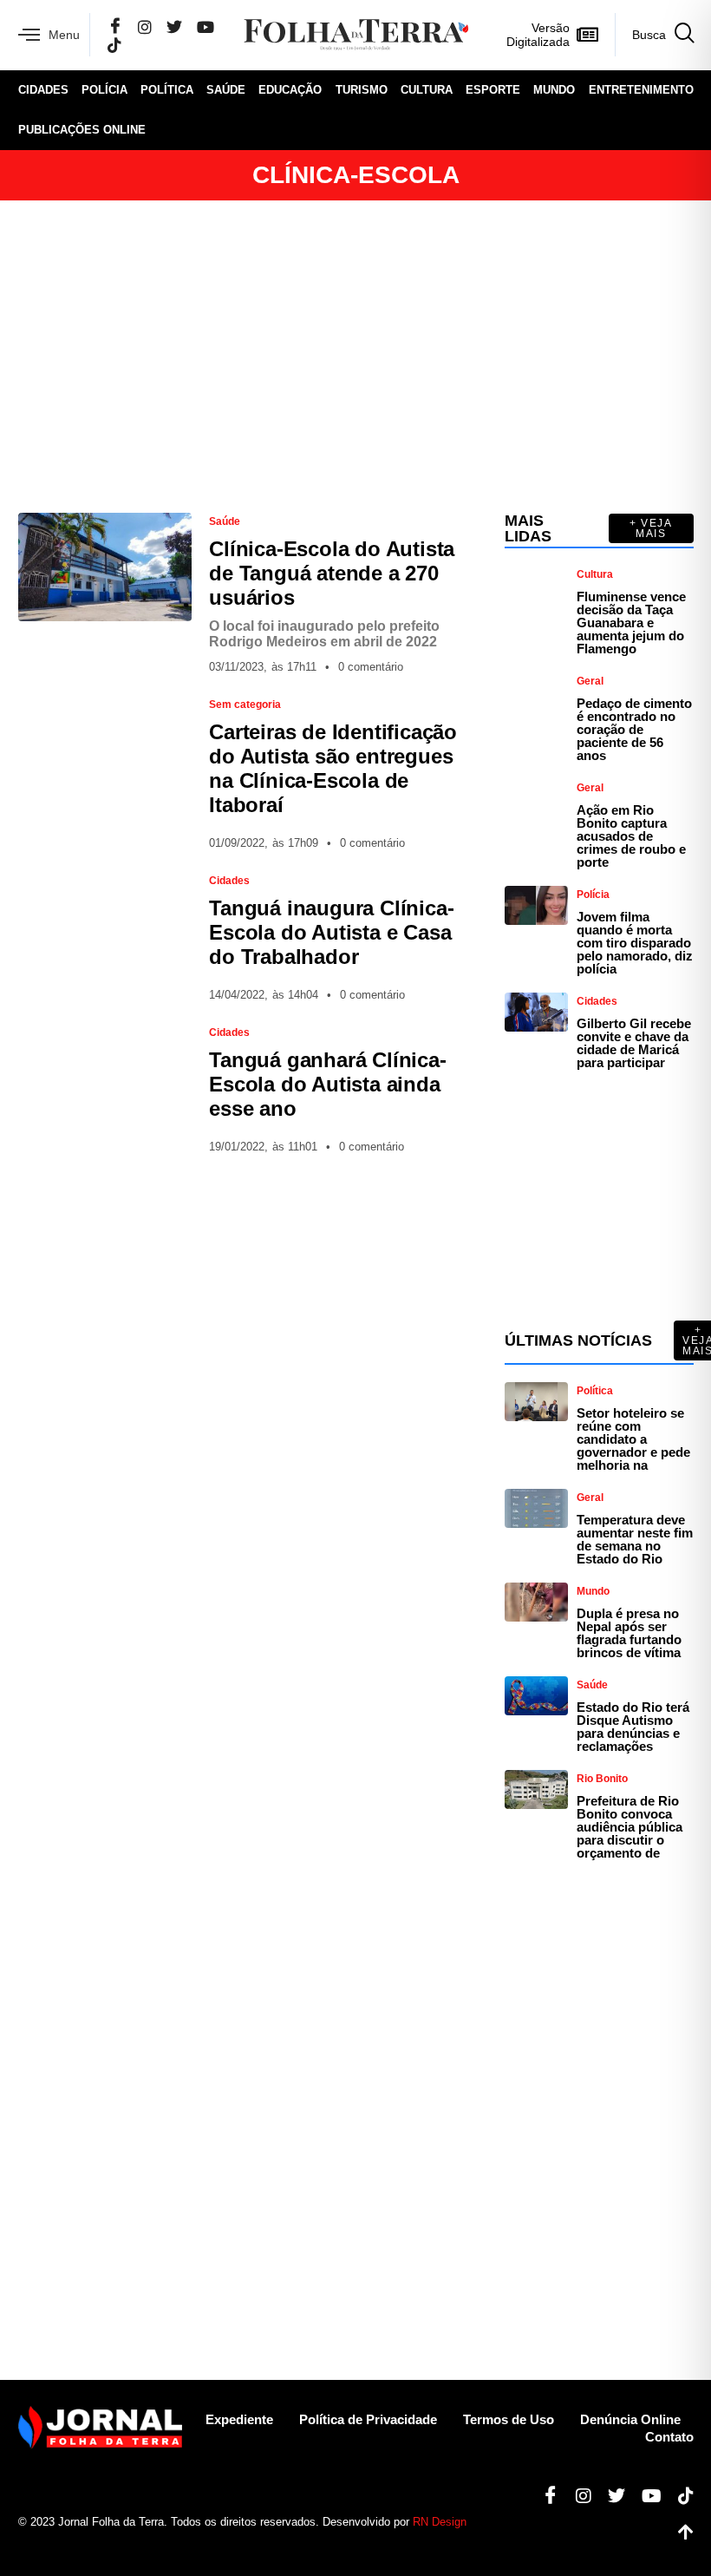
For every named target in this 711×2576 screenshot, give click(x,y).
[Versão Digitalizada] (588, 35)
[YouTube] (205, 26)
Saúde (226, 90)
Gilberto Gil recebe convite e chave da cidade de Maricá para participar (634, 1043)
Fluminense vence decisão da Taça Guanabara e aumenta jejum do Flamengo (631, 623)
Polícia (104, 90)
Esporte (493, 90)
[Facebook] (115, 27)
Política (167, 90)
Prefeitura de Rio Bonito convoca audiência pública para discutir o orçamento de (629, 1827)
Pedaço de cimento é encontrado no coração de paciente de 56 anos (634, 729)
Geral (590, 681)
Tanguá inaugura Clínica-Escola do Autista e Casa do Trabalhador (331, 932)
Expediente (239, 2419)
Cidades (43, 90)
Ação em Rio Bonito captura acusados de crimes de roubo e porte (631, 836)
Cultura (427, 90)
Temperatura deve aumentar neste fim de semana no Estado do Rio (635, 1539)
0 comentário (371, 667)
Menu (64, 35)
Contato (669, 2437)
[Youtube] (645, 2496)
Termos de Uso (509, 2419)
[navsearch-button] (654, 35)
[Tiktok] (679, 2496)
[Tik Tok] (114, 45)
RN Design (440, 2522)
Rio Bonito (602, 1779)
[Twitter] (174, 26)
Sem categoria (245, 705)
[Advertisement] (356, 357)
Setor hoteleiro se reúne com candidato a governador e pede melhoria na (633, 1439)
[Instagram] (145, 26)
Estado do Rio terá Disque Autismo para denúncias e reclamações (633, 1727)
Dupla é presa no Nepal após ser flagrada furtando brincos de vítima (629, 1633)
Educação (290, 90)
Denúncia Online (630, 2419)
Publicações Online (82, 130)
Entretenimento (641, 90)
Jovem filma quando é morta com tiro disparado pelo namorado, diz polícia (635, 943)
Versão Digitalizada (538, 35)
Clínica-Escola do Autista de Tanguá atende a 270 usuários (332, 573)
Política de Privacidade (368, 2419)
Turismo (362, 90)
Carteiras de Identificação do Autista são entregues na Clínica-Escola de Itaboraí (333, 768)
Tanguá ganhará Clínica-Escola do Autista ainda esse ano (327, 1084)
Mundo (554, 90)
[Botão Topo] (679, 2533)
